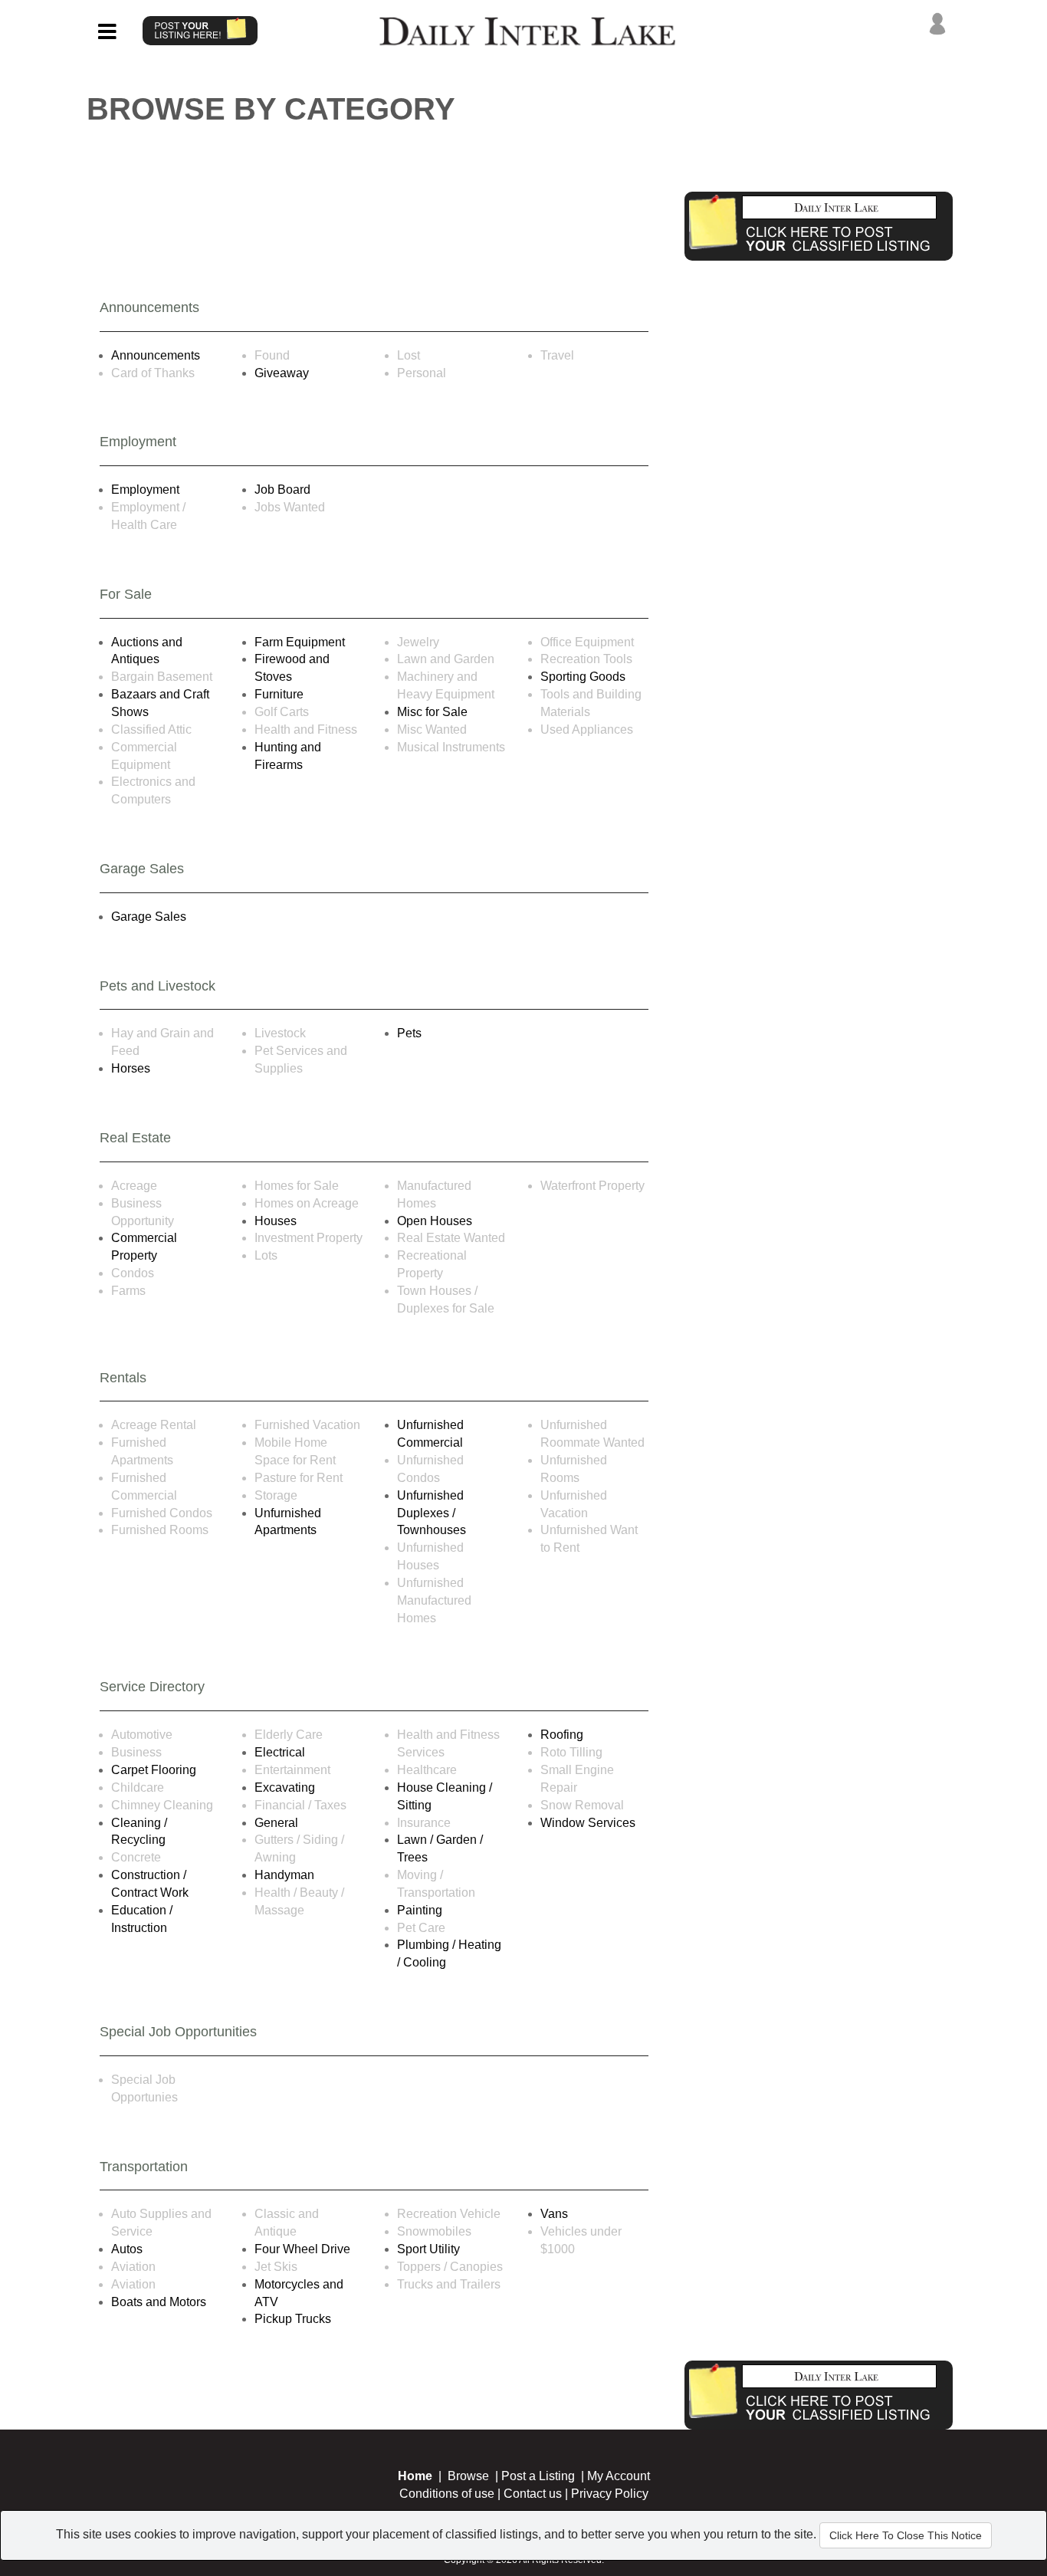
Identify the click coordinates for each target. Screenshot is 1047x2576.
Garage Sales (149, 917)
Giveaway (282, 373)
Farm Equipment (300, 642)
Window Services (588, 1823)
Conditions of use (447, 2494)
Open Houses (435, 1221)
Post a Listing (538, 2476)
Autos (127, 2249)
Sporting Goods (583, 677)
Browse (468, 2476)
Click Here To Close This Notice (906, 2535)
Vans (554, 2214)
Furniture (279, 694)
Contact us (533, 2494)
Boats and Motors (159, 2302)
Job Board (282, 490)
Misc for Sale (432, 712)
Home (415, 2476)
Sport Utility (428, 2249)
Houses (276, 1221)
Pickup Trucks (293, 2319)
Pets (409, 1033)
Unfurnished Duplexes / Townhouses (432, 1513)
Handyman (284, 1875)
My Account (619, 2476)
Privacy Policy (610, 2494)
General (276, 1823)
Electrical (280, 1752)
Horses (131, 1068)
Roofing (562, 1735)
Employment (145, 490)
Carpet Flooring (154, 1770)
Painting (420, 1910)
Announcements (156, 355)
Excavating (285, 1787)
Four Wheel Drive (302, 2249)
